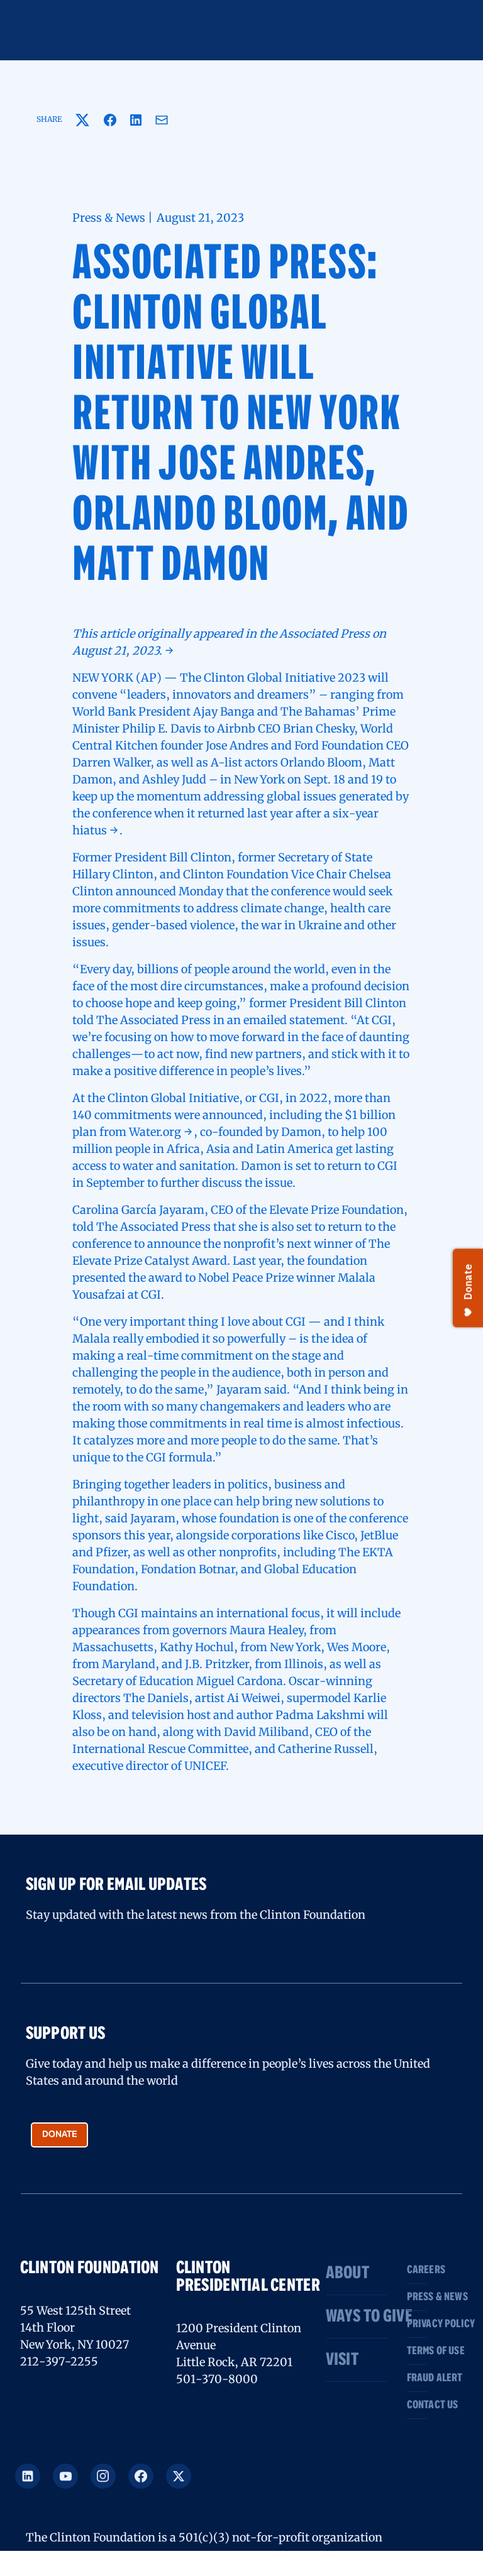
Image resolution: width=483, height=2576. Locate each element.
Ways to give (356, 2317)
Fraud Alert (417, 2378)
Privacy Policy (417, 2324)
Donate (60, 2134)
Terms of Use (417, 2351)
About (347, 2273)
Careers (417, 2270)
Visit (342, 2360)
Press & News (417, 2297)
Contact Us (417, 2405)
